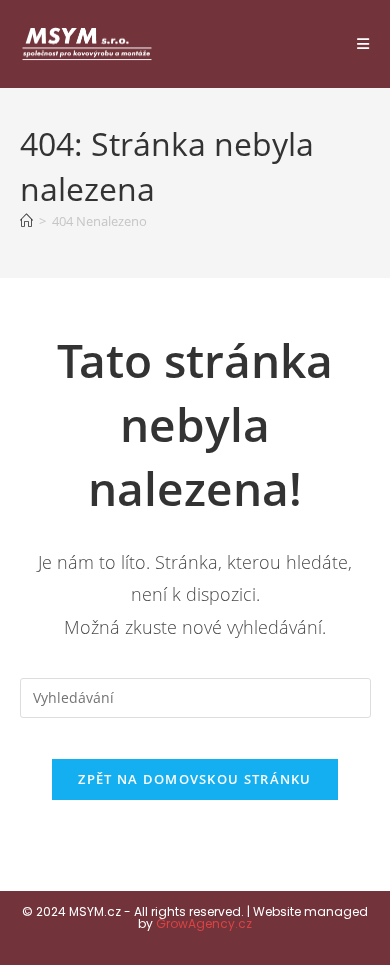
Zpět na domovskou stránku (195, 779)
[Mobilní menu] (363, 44)
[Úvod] (26, 221)
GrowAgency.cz (204, 923)
